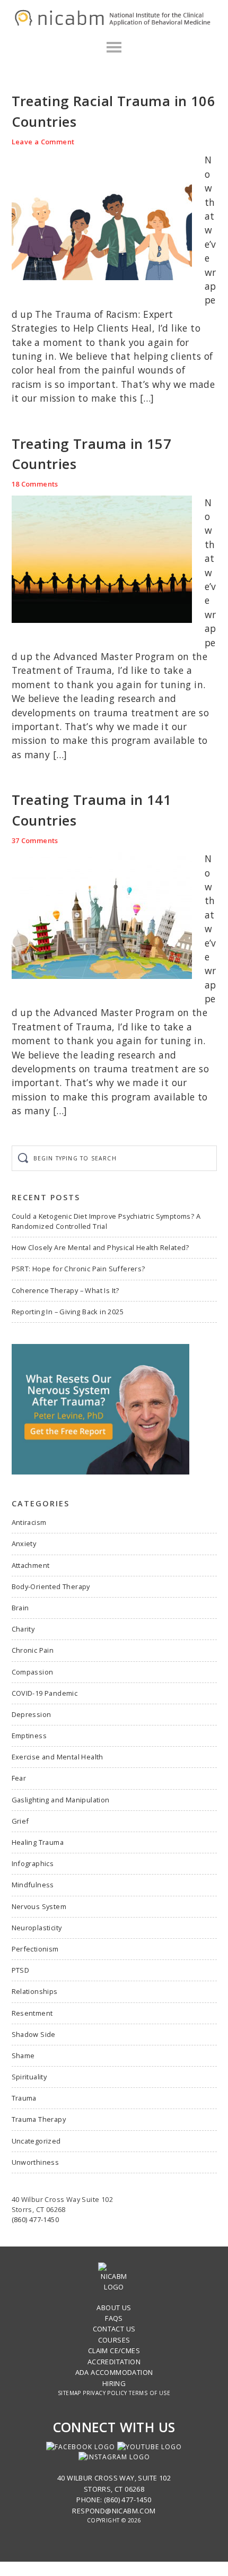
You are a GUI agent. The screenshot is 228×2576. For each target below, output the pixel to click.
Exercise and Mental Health (58, 1757)
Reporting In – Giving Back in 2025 (68, 1312)
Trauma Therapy (39, 2119)
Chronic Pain (33, 1650)
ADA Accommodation (114, 2372)
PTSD (21, 1970)
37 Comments (35, 840)
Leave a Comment (43, 142)
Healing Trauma (38, 1842)
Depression (32, 1714)
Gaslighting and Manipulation (61, 1800)
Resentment (32, 2013)
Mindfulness (33, 1885)
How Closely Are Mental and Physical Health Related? (100, 1247)
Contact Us (114, 2329)
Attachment (31, 1565)
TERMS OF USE (150, 2393)
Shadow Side (34, 2034)
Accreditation (114, 2362)
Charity (23, 1629)
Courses (114, 2340)
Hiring (114, 2383)
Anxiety (24, 1543)
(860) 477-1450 (36, 2219)
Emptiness (29, 1736)
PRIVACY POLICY (105, 2393)
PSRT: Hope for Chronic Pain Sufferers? (78, 1269)
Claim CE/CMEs (114, 2351)
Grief (20, 1821)
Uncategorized (36, 2141)
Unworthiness (36, 2162)
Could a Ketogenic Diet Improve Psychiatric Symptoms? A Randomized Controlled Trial (106, 1221)
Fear (19, 1778)
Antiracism (29, 1522)
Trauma (24, 2098)
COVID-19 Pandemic (45, 1693)
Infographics (33, 1863)
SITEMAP (69, 2393)
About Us (114, 2308)
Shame (23, 2055)
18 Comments (35, 484)
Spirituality (29, 2077)
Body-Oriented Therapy (51, 1586)
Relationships (35, 1991)
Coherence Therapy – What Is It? (65, 1290)
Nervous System (39, 1906)
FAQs (114, 2318)
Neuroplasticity (37, 1928)
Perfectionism (35, 1949)
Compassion (33, 1672)
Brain (20, 1608)
